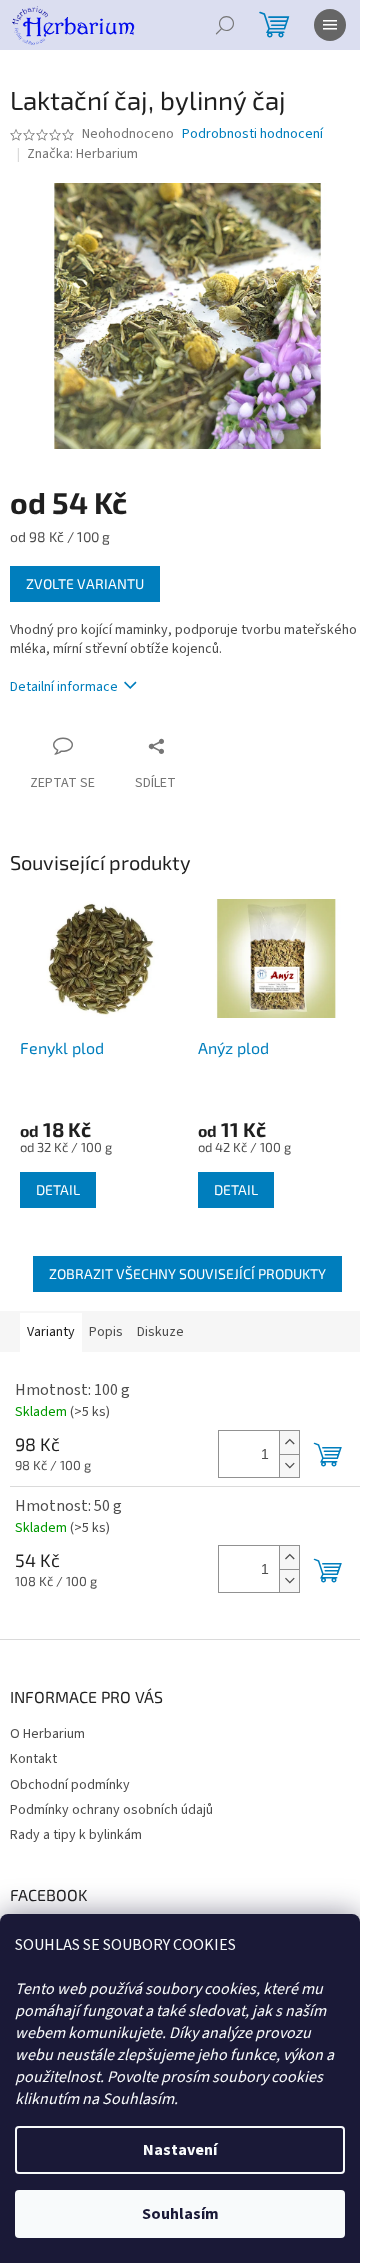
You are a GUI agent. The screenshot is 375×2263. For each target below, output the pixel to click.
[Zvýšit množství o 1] (289, 1442)
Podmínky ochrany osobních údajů (111, 1810)
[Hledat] (225, 25)
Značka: (82, 154)
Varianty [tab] (51, 1332)
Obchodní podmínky (70, 1785)
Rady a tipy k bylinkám (76, 1835)
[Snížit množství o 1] (289, 1465)
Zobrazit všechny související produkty (187, 1273)
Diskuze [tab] (160, 1332)
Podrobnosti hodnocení (252, 134)
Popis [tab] (106, 1332)
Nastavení (180, 2150)
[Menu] (330, 25)
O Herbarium (47, 1734)
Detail (58, 1189)
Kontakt (33, 1759)
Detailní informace (64, 687)
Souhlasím (180, 2214)
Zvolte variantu (85, 583)
